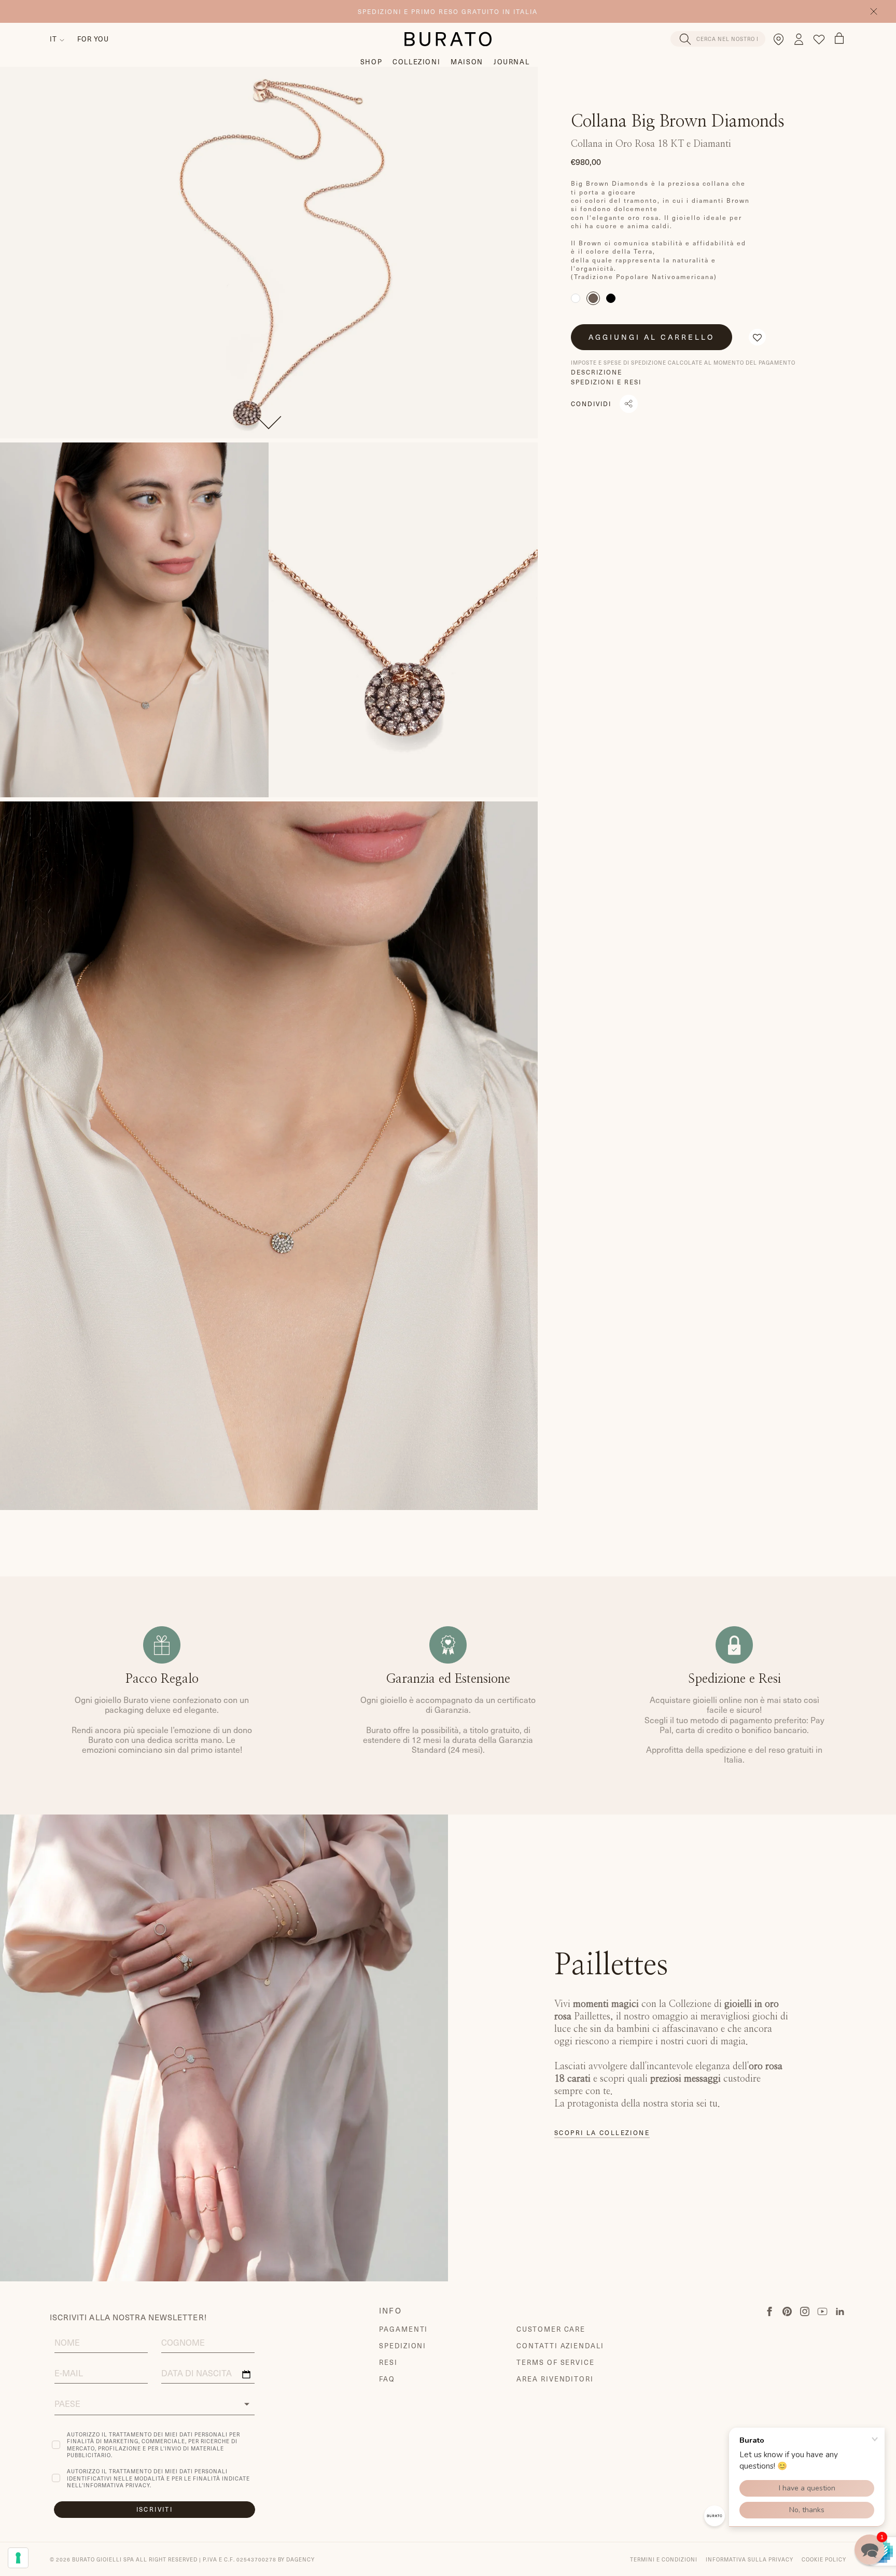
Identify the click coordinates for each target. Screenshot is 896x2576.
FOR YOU (93, 39)
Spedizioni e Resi (606, 382)
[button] (757, 337)
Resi (388, 2362)
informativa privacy (117, 2485)
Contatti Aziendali (560, 2345)
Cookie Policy (824, 2559)
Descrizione (597, 372)
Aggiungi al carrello (652, 337)
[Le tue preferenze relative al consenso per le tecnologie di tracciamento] (18, 2558)
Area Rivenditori (555, 2379)
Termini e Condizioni (664, 2559)
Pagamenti (404, 2329)
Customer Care (551, 2329)
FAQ (387, 2379)
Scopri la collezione (602, 2133)
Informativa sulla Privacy (750, 2559)
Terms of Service (556, 2362)
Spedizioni (403, 2345)
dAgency (300, 2559)
